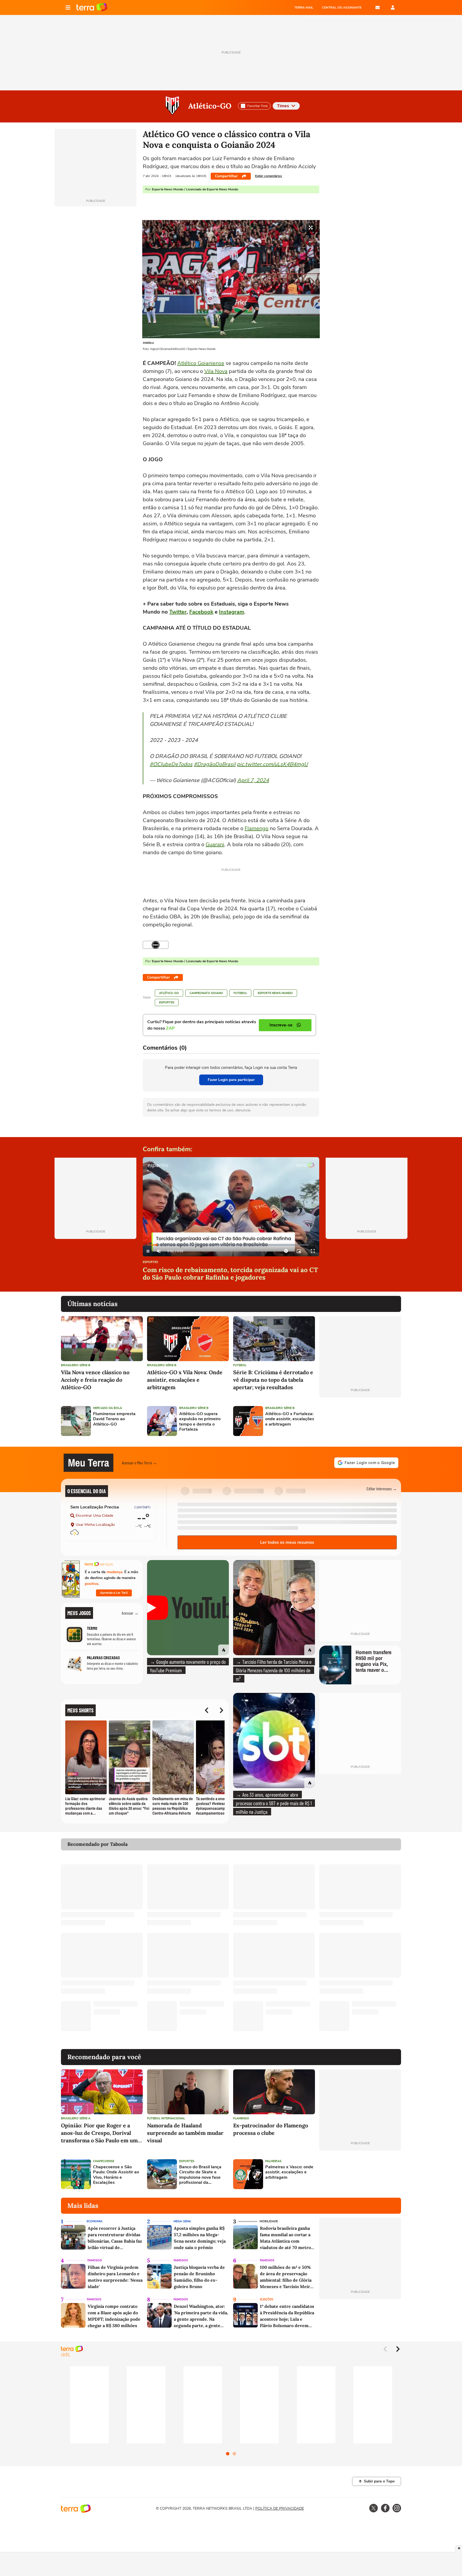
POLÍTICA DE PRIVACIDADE (280, 2508)
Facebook (201, 612)
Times (283, 106)
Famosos (95, 2260)
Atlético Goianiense (201, 363)
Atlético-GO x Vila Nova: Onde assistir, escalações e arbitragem (185, 1380)
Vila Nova (216, 371)
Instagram (232, 612)
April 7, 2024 (253, 780)
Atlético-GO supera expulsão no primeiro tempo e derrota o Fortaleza (200, 1422)
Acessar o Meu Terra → (139, 1463)
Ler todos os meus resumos (287, 1542)
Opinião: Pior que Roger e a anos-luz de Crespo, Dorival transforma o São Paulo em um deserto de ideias (99, 2133)
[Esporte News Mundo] (156, 945)
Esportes (167, 1002)
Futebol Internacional (166, 2118)
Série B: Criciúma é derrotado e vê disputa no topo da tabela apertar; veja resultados (273, 1380)
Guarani (215, 844)
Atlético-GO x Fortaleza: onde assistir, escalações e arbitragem (290, 1419)
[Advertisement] (360, 1421)
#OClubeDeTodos (171, 764)
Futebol (240, 993)
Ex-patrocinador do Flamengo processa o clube (271, 2129)
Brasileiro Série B (76, 1365)
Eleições (267, 2299)
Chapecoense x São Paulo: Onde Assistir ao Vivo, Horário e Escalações (116, 2175)
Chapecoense (104, 2161)
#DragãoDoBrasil (215, 764)
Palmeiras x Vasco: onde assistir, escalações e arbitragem (289, 2172)
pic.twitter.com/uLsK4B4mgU (272, 764)
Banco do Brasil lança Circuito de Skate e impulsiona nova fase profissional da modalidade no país (200, 2175)
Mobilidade (269, 2221)
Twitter (178, 612)
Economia (95, 2221)
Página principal (92, 7)
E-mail (378, 7)
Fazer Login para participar (231, 1080)
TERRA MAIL (304, 7)
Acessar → (130, 1613)
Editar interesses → (382, 1489)
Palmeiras (273, 2161)
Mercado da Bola (107, 1408)
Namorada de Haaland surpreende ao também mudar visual (185, 2133)
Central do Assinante (342, 7)
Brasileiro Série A (76, 2118)
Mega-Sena (182, 2221)
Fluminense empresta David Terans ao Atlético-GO (114, 1419)
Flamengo (257, 828)
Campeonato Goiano (206, 993)
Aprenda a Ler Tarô (114, 1593)
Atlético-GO (210, 106)
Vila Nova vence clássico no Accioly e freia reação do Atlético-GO (95, 1380)
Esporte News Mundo (275, 993)
